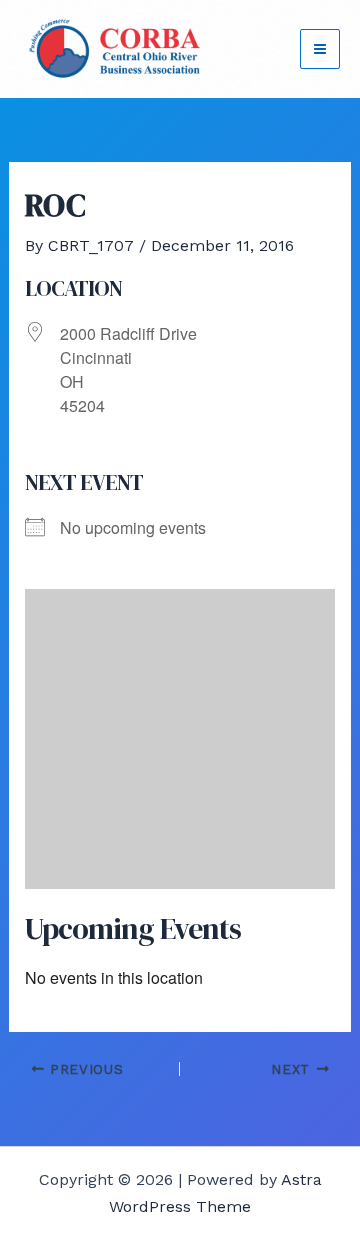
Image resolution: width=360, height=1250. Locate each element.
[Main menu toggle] (320, 49)
